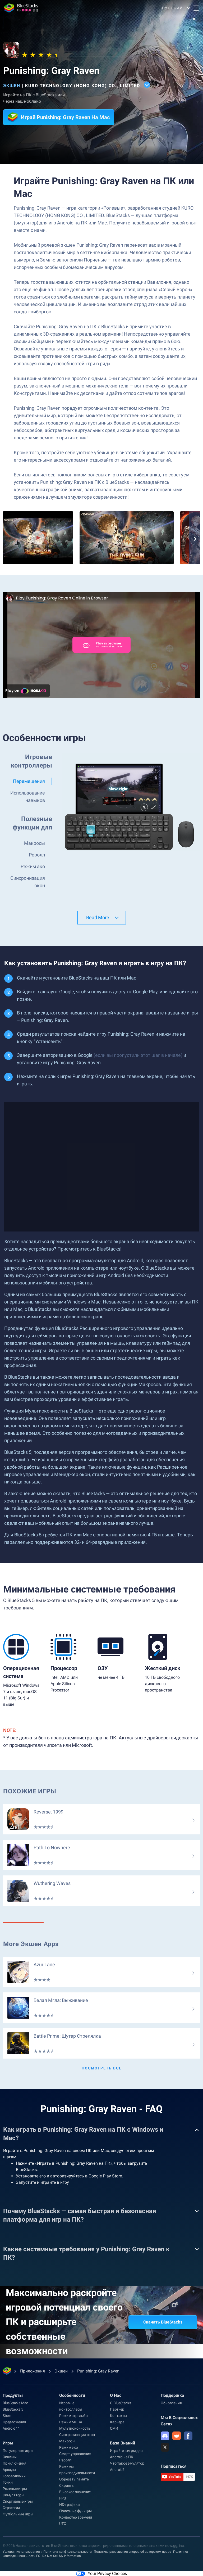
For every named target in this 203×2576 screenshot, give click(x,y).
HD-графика (69, 2505)
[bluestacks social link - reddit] (177, 2436)
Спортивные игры (18, 2501)
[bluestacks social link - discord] (165, 2436)
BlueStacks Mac (15, 2403)
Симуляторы (13, 2495)
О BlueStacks (121, 2403)
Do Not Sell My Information (62, 2556)
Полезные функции (75, 2511)
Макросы (67, 2441)
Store (7, 2416)
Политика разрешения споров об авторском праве (132, 2552)
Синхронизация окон (77, 2435)
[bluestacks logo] (21, 8)
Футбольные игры (18, 2514)
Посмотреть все (102, 2068)
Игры (8, 2443)
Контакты (118, 2416)
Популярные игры (18, 2451)
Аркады (9, 2470)
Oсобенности (72, 2395)
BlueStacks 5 (13, 2409)
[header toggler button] (196, 8)
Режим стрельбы (74, 2416)
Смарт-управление (75, 2454)
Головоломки (14, 2476)
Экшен (12, 86)
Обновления (171, 2403)
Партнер (117, 2409)
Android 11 (11, 2428)
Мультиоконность (75, 2428)
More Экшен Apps (31, 1944)
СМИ (114, 2428)
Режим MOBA (71, 2422)
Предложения (14, 2422)
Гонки (8, 2482)
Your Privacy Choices (107, 2573)
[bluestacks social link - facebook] (188, 2436)
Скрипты (67, 2485)
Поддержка (172, 2395)
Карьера (117, 2422)
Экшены (10, 2457)
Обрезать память (74, 2479)
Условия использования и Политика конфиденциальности (47, 2552)
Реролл (65, 2460)
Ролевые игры (15, 2489)
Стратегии (11, 2508)
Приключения (15, 2463)
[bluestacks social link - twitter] (165, 2447)
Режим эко (68, 2447)
